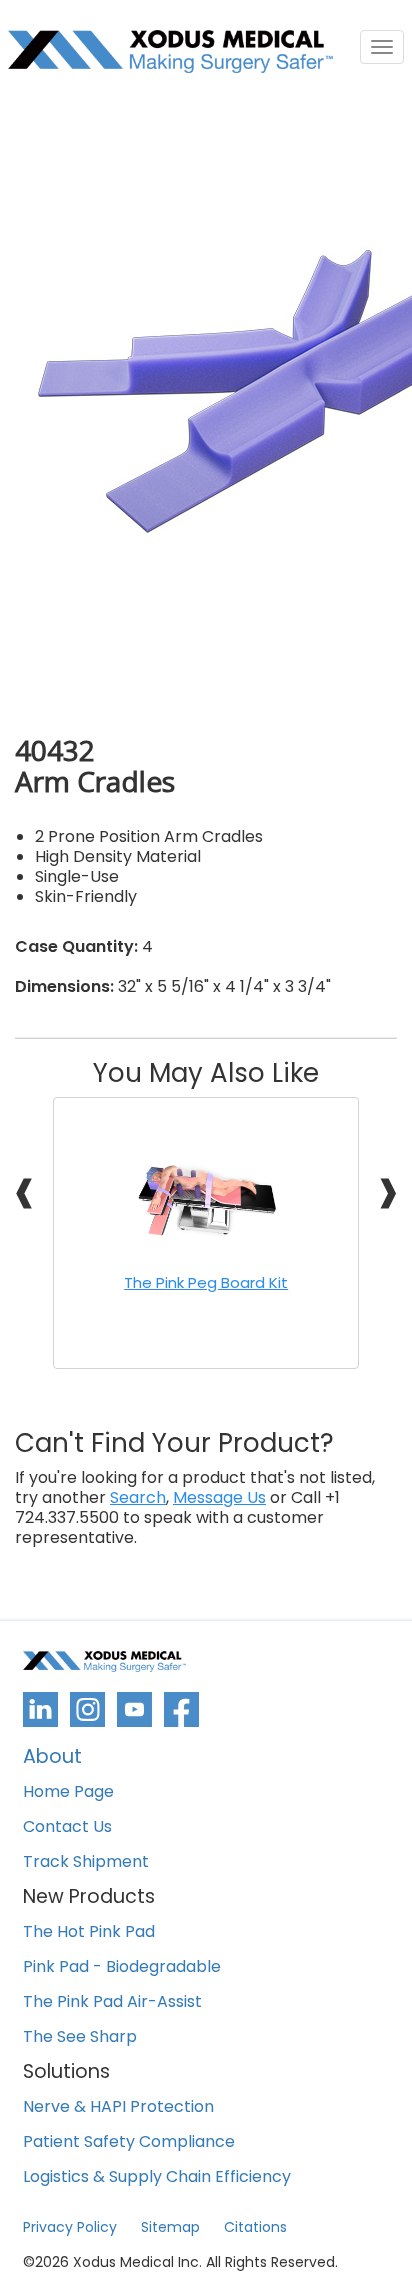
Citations (255, 2227)
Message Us (219, 1498)
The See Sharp (80, 2037)
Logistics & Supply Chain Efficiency (157, 2177)
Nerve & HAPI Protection (118, 2107)
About (52, 1758)
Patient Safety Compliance (129, 2142)
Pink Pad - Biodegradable (122, 1967)
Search (138, 1498)
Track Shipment (86, 1862)
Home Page (68, 1792)
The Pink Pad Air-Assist (112, 2002)
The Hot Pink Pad (89, 1932)
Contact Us (67, 1827)
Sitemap (170, 2227)
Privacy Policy (70, 2227)
